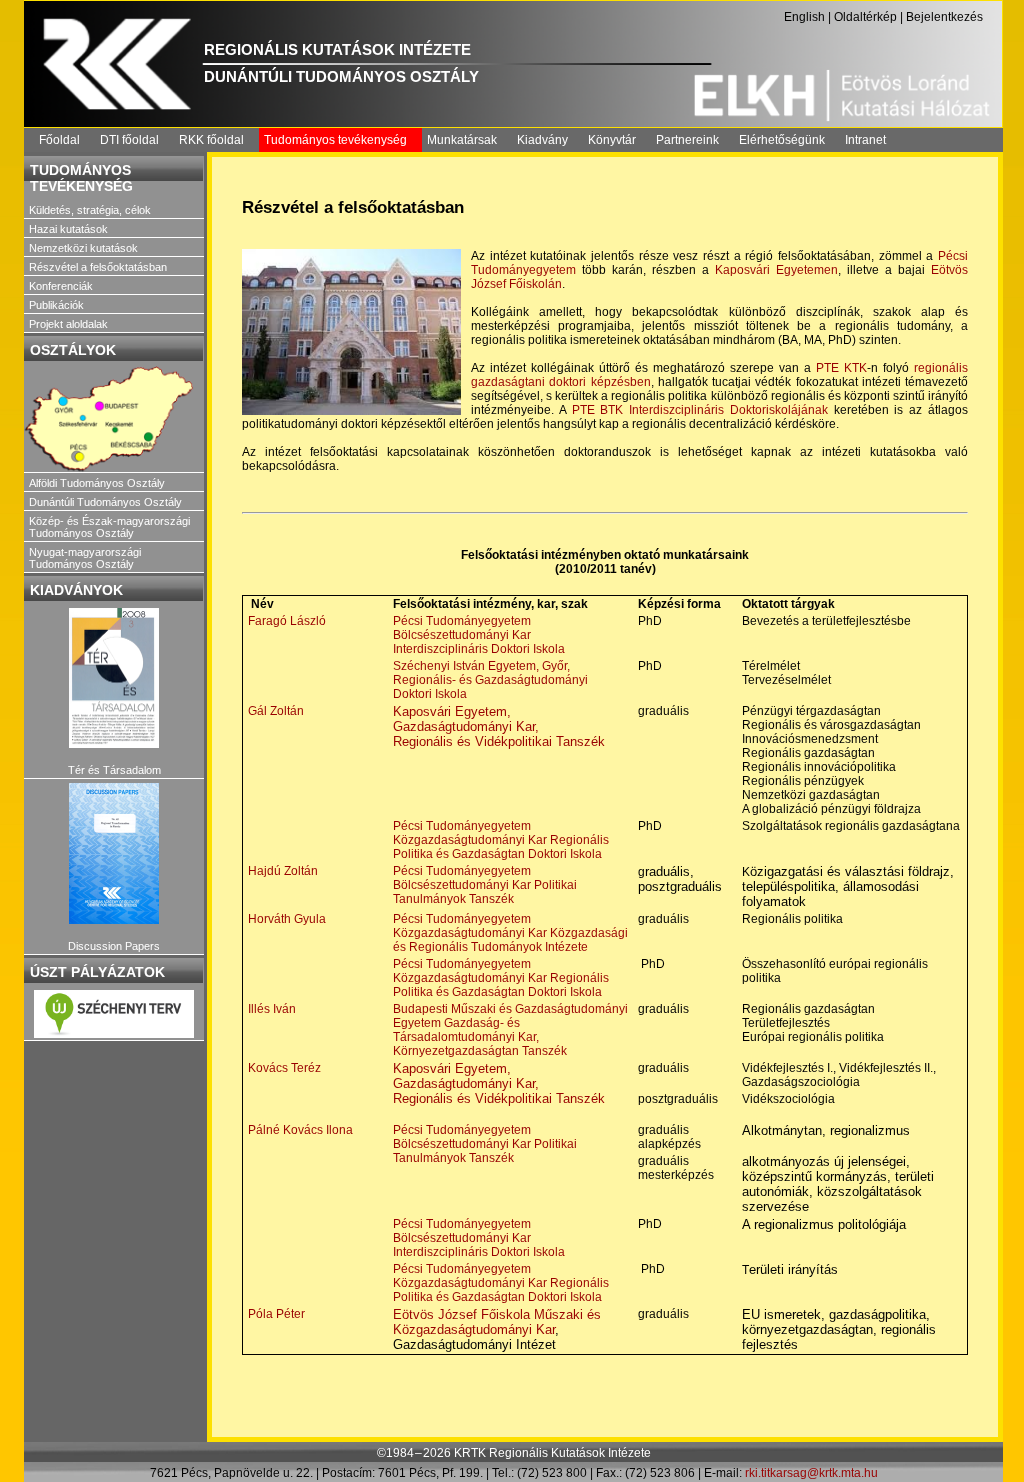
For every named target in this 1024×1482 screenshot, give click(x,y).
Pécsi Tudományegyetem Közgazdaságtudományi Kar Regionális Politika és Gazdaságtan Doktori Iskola (501, 840)
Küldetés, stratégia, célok (90, 210)
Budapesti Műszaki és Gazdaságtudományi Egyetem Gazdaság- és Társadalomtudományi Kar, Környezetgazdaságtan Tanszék (510, 1030)
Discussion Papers (114, 946)
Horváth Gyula (287, 919)
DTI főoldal (129, 140)
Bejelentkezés (944, 17)
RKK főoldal (211, 140)
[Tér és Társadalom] (114, 678)
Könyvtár (612, 140)
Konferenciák (61, 286)
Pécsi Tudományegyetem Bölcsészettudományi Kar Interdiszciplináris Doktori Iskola (479, 635)
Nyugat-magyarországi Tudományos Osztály (85, 558)
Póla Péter (276, 1314)
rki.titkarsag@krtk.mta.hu (811, 1473)
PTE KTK (841, 368)
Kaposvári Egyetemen (776, 270)
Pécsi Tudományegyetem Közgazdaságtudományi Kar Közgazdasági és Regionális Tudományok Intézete (510, 933)
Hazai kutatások (68, 229)
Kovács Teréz (284, 1068)
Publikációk (56, 305)
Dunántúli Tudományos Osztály (105, 502)
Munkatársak (462, 140)
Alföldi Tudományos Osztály (97, 483)
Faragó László (287, 621)
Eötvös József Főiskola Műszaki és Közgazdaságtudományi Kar (497, 1322)
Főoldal (59, 140)
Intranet (865, 140)
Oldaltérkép (865, 17)
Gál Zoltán (276, 711)
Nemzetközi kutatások (83, 248)
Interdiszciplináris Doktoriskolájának (728, 410)
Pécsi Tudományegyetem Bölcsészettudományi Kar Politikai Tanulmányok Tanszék (485, 885)
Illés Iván (272, 1009)
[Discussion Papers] (114, 853)
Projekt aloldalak (68, 324)
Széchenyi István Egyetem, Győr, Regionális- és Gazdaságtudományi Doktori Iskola (490, 680)
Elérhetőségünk (782, 140)
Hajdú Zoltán (283, 871)
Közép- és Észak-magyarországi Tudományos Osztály (109, 527)
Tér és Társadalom (114, 770)
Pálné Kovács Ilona (300, 1130)
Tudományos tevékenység (335, 140)
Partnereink (687, 140)
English (804, 17)
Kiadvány (542, 140)
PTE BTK (598, 410)
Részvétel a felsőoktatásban (98, 267)
